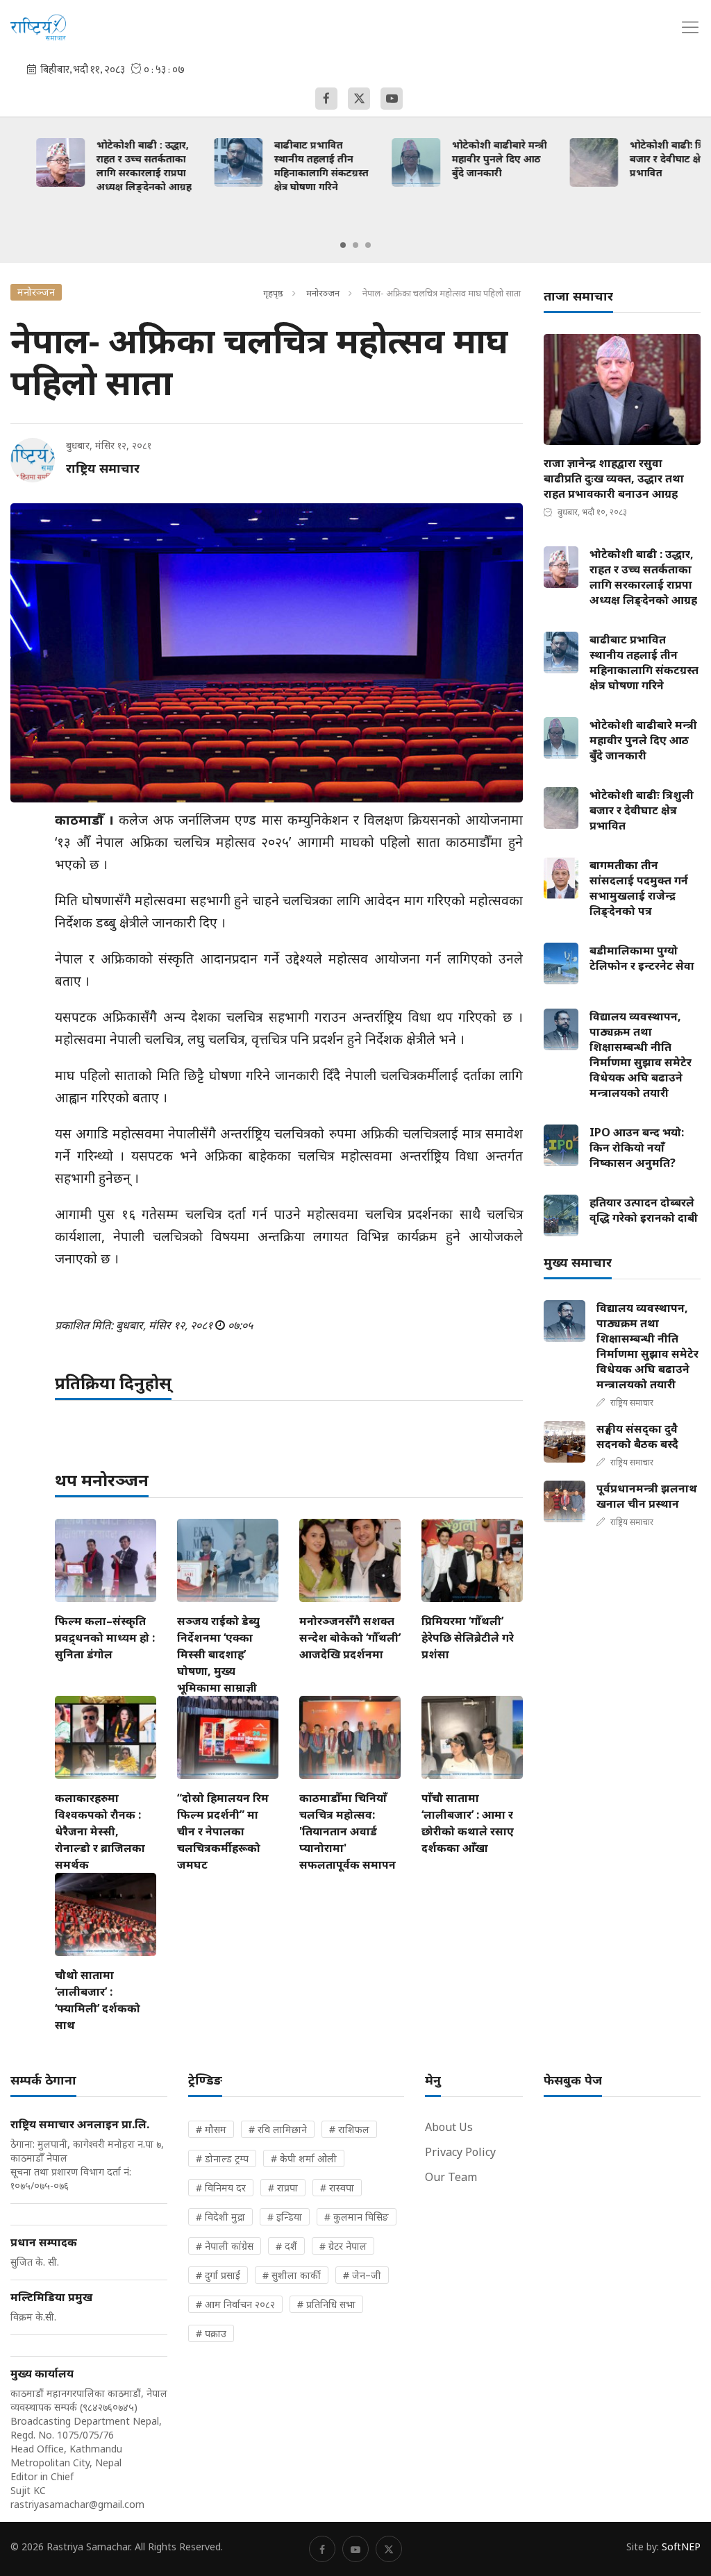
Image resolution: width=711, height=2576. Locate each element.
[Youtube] (392, 99)
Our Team (451, 2177)
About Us (449, 2127)
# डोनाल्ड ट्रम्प (222, 2158)
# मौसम (211, 2129)
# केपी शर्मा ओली (304, 2158)
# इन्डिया (285, 2217)
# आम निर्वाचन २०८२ (235, 2304)
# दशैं (286, 2246)
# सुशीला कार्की (292, 2275)
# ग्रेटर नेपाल (343, 2246)
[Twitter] (359, 99)
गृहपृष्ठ (273, 293)
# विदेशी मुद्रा (220, 2217)
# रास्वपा (337, 2188)
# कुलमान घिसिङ (357, 2217)
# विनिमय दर (221, 2188)
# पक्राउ (211, 2333)
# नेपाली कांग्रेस (225, 2246)
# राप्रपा (283, 2188)
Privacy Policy (460, 2152)
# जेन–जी (362, 2275)
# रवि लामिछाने (278, 2129)
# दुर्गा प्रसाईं (218, 2275)
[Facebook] (326, 99)
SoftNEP (681, 2546)
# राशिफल (349, 2129)
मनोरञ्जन (323, 293)
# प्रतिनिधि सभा (326, 2304)
